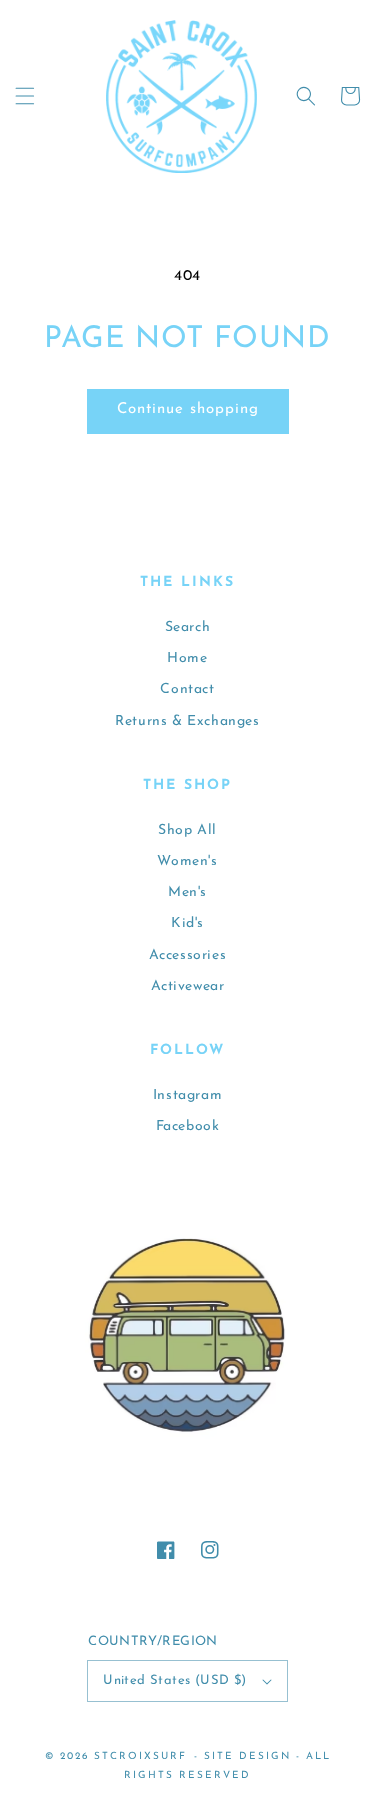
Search (188, 627)
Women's (187, 861)
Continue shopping (188, 409)
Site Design (247, 1756)
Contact (187, 689)
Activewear (188, 986)
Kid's (187, 923)
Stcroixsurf (140, 1756)
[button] (25, 96)
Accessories (188, 955)
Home (187, 658)
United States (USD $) (174, 1680)
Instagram (187, 1095)
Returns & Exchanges (187, 721)
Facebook (188, 1126)
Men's (187, 892)
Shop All (187, 830)
